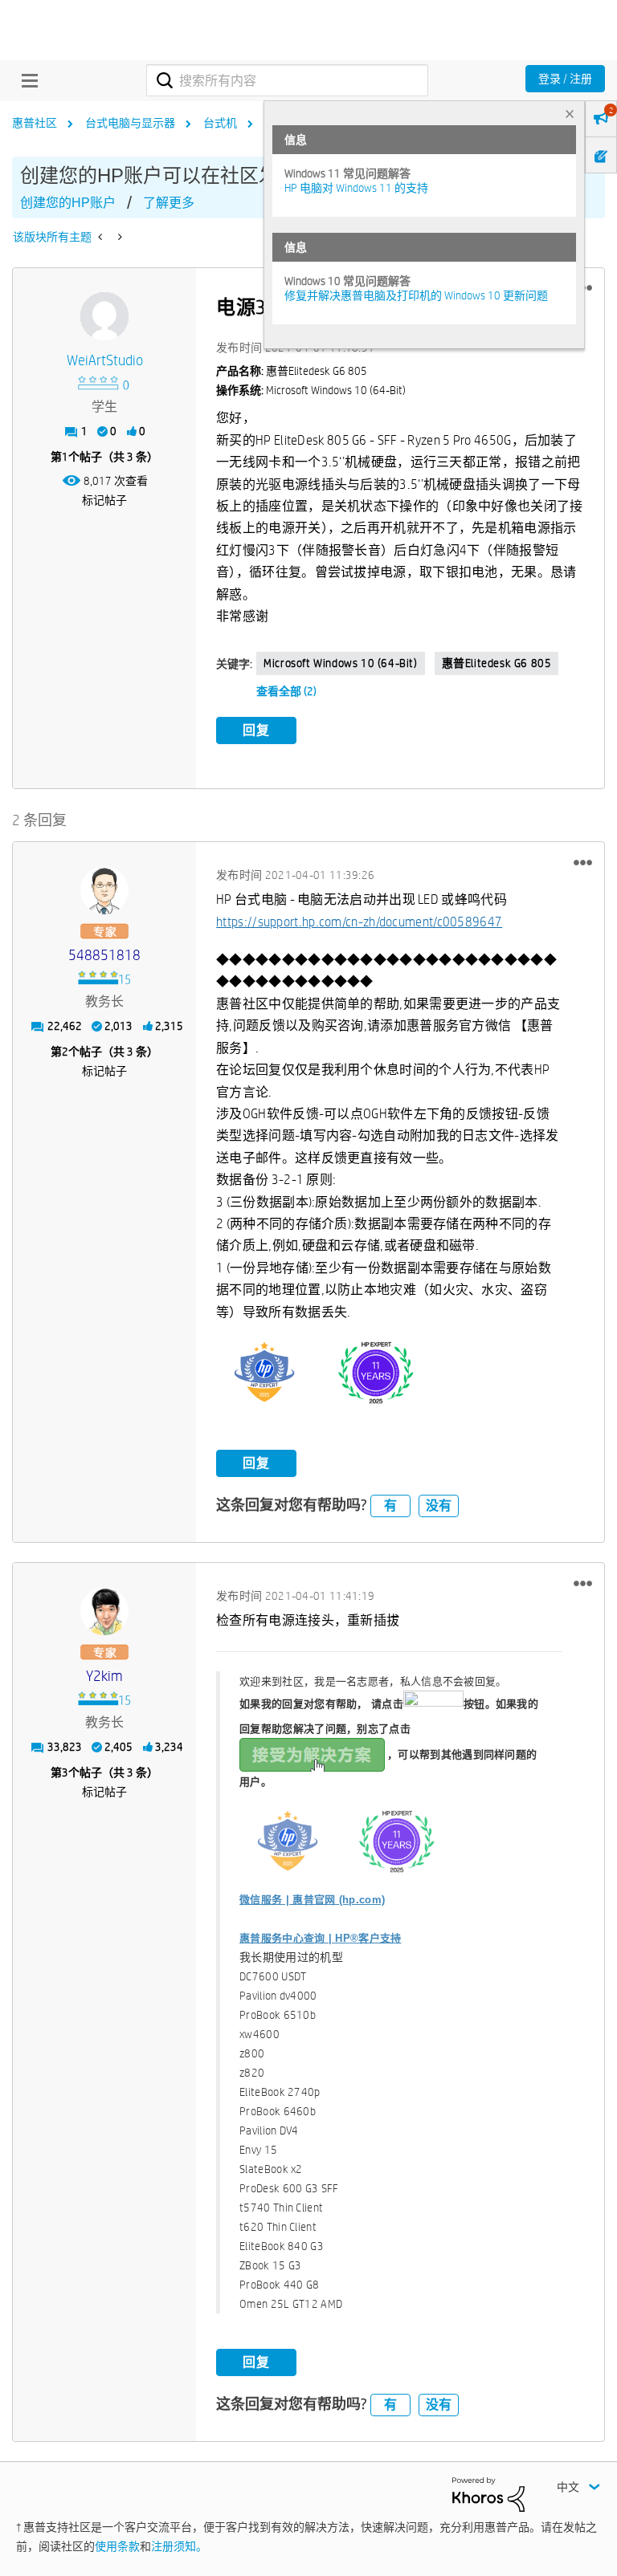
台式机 (220, 123)
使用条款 (117, 2546)
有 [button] (390, 1506)
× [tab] (570, 114)
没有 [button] (439, 1506)
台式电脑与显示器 (130, 123)
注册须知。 (179, 2546)
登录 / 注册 (565, 79)
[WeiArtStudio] (104, 316)
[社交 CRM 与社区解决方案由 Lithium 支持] (488, 2493)
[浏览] (26, 80)
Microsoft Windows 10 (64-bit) (340, 663)
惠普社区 (35, 123)
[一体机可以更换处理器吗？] (102, 237)
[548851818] (104, 890)
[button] (583, 862)
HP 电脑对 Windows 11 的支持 (356, 188)
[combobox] (287, 80)
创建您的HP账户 (68, 203)
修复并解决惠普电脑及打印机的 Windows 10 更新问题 (416, 295)
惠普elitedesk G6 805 (497, 663)
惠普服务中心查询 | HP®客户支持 (320, 1938)
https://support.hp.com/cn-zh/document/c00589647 (359, 922)
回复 (256, 730)
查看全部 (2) (286, 691)
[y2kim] (104, 1611)
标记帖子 (104, 500)
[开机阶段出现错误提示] (118, 237)
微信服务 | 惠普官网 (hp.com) (312, 1900)
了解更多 (169, 203)
